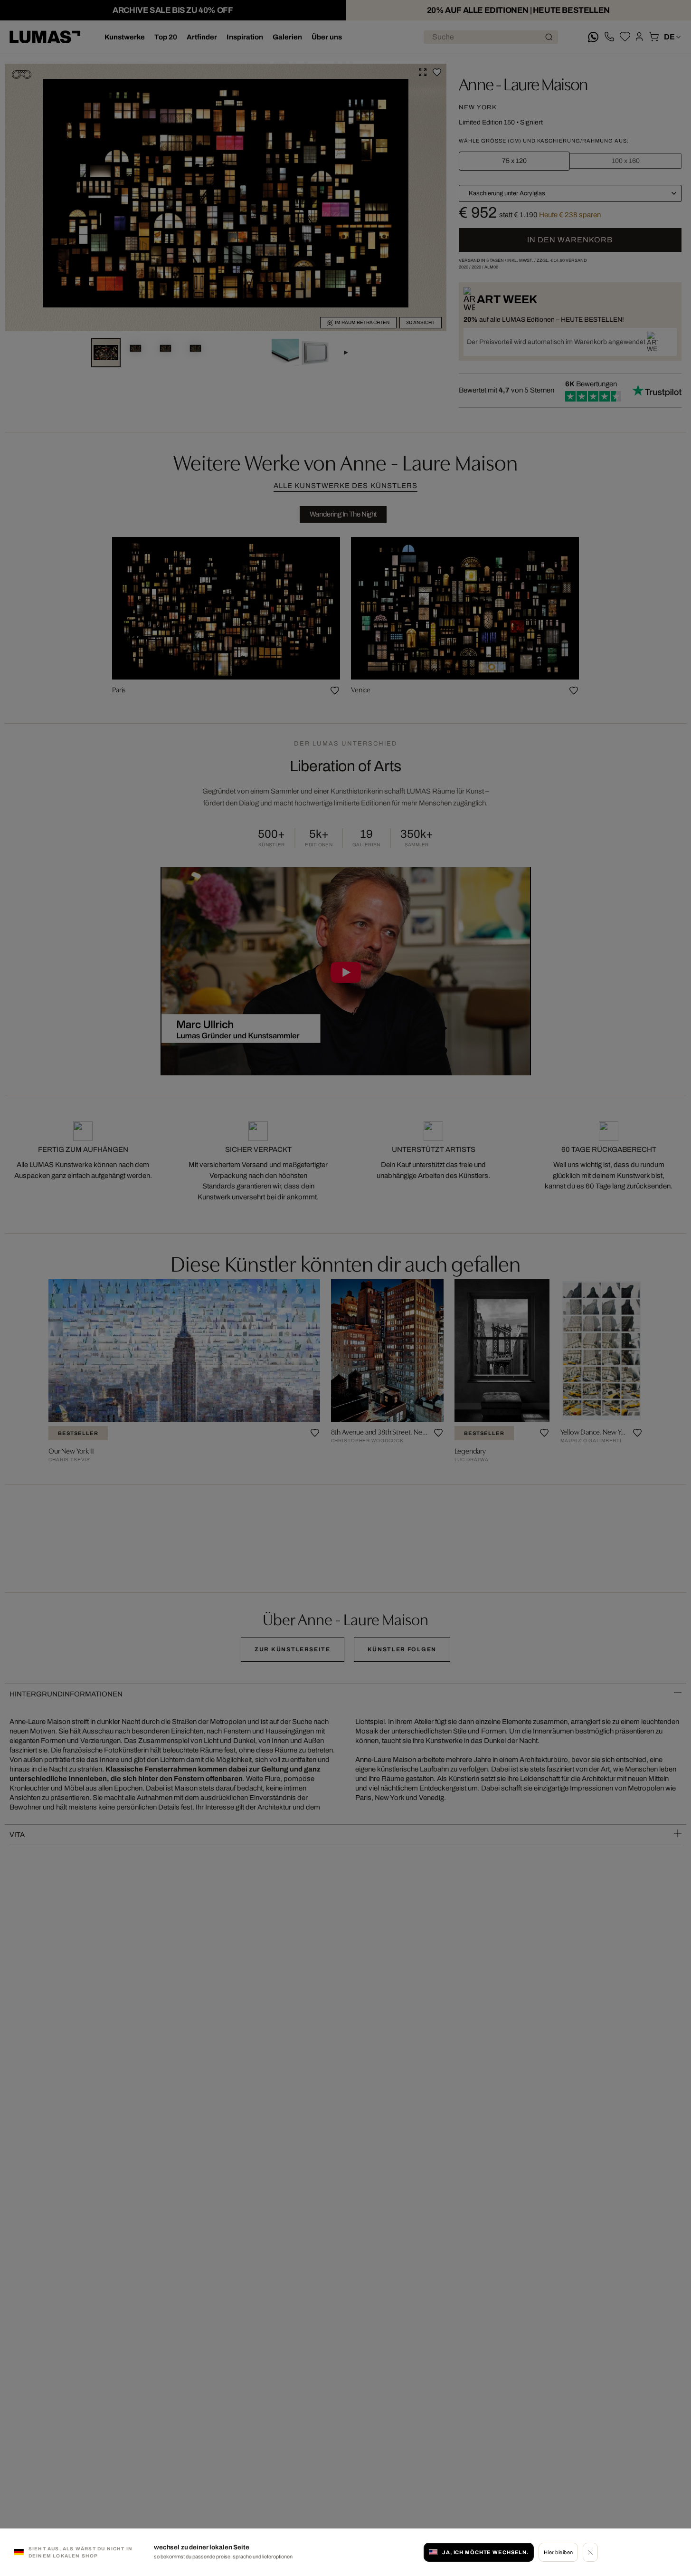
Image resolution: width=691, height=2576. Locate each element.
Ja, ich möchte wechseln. (485, 2552)
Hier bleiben (558, 2552)
